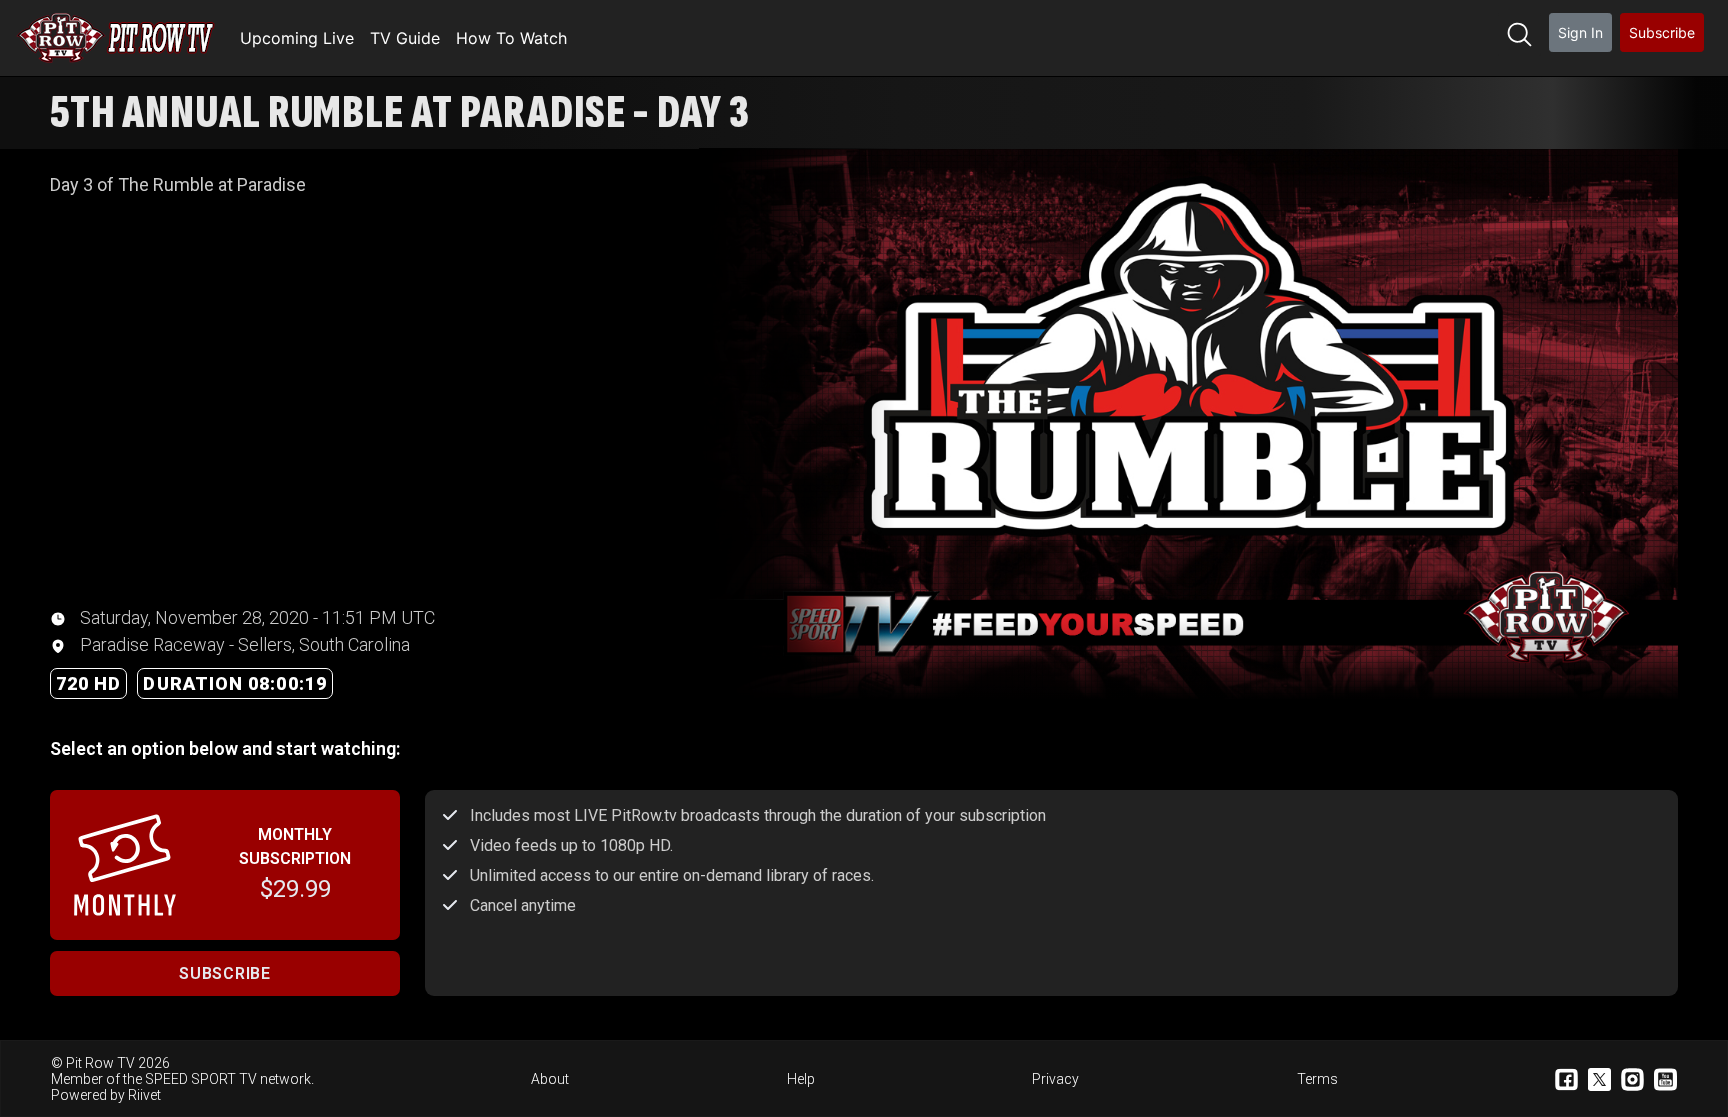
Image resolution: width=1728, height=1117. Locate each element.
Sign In (1580, 32)
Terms (1317, 1079)
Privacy (1055, 1079)
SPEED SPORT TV (201, 1079)
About (550, 1079)
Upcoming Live (297, 38)
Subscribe (1662, 32)
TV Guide (405, 38)
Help (801, 1079)
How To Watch (511, 38)
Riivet (144, 1095)
